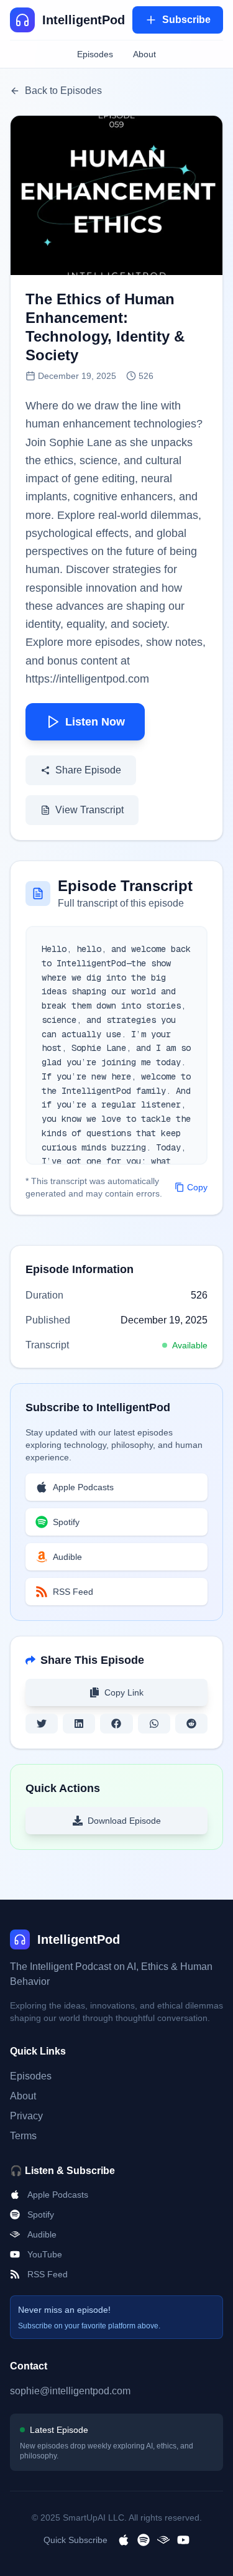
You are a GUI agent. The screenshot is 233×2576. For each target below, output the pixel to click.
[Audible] (163, 2540)
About (144, 54)
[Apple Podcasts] (124, 2540)
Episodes (95, 54)
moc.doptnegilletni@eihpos (70, 2391)
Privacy (26, 2116)
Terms (23, 2136)
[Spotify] (144, 2540)
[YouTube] (183, 2540)
